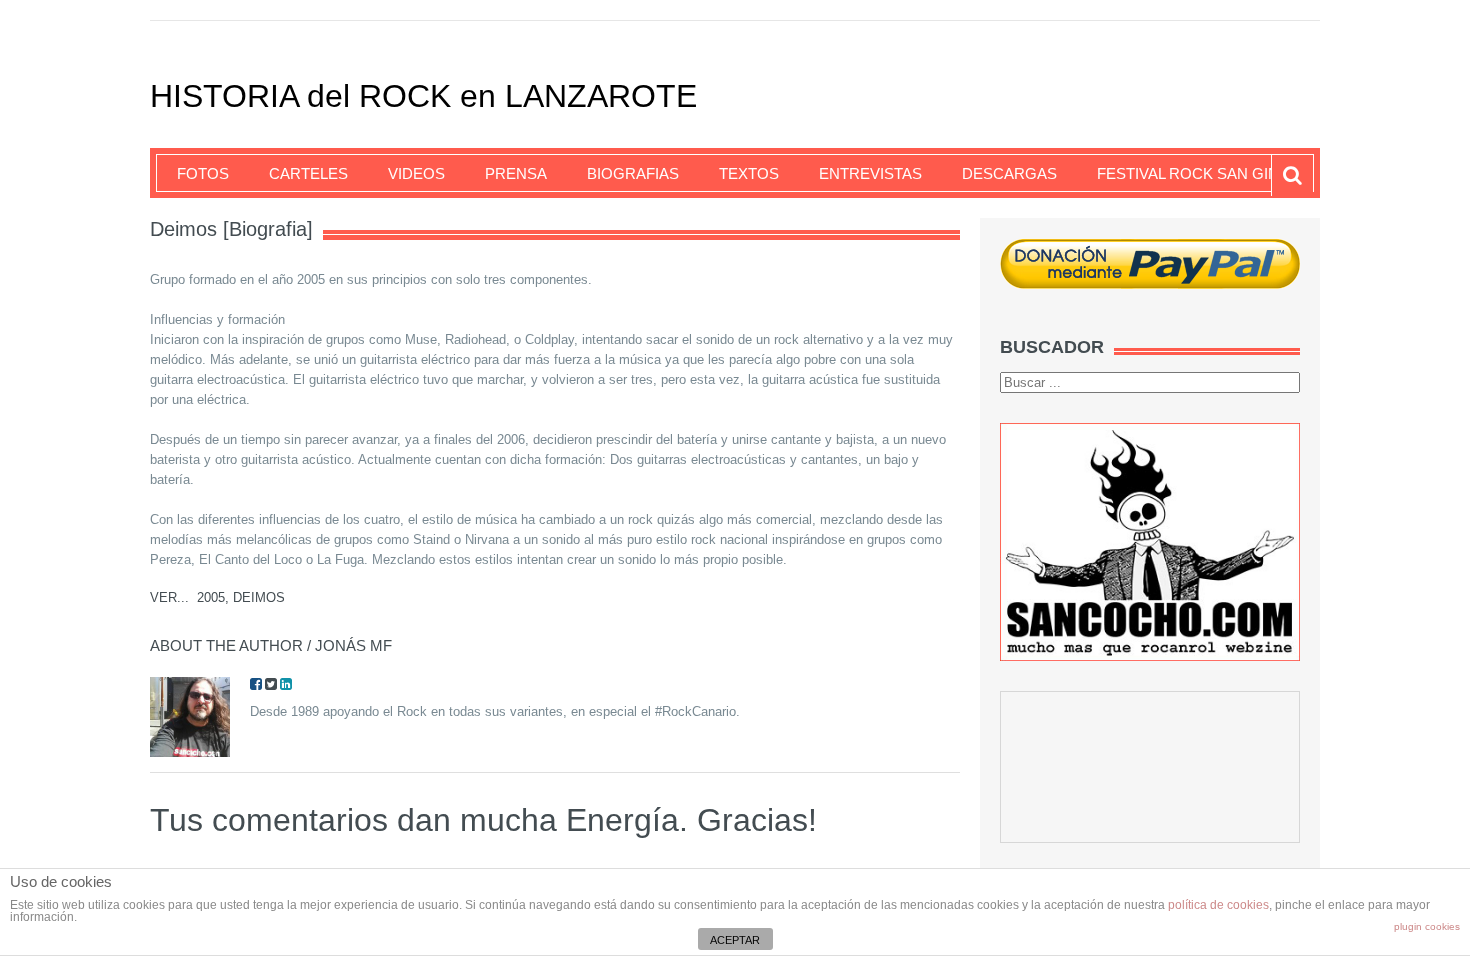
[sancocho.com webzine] (1150, 541)
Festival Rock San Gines (1198, 173)
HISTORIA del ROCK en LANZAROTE (423, 96)
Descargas (1009, 173)
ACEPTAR (735, 940)
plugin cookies (1427, 926)
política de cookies (1218, 905)
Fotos (203, 173)
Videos (416, 173)
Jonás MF (353, 645)
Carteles (308, 173)
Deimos (259, 597)
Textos (749, 173)
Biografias (633, 173)
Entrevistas (870, 173)
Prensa (516, 173)
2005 (211, 597)
